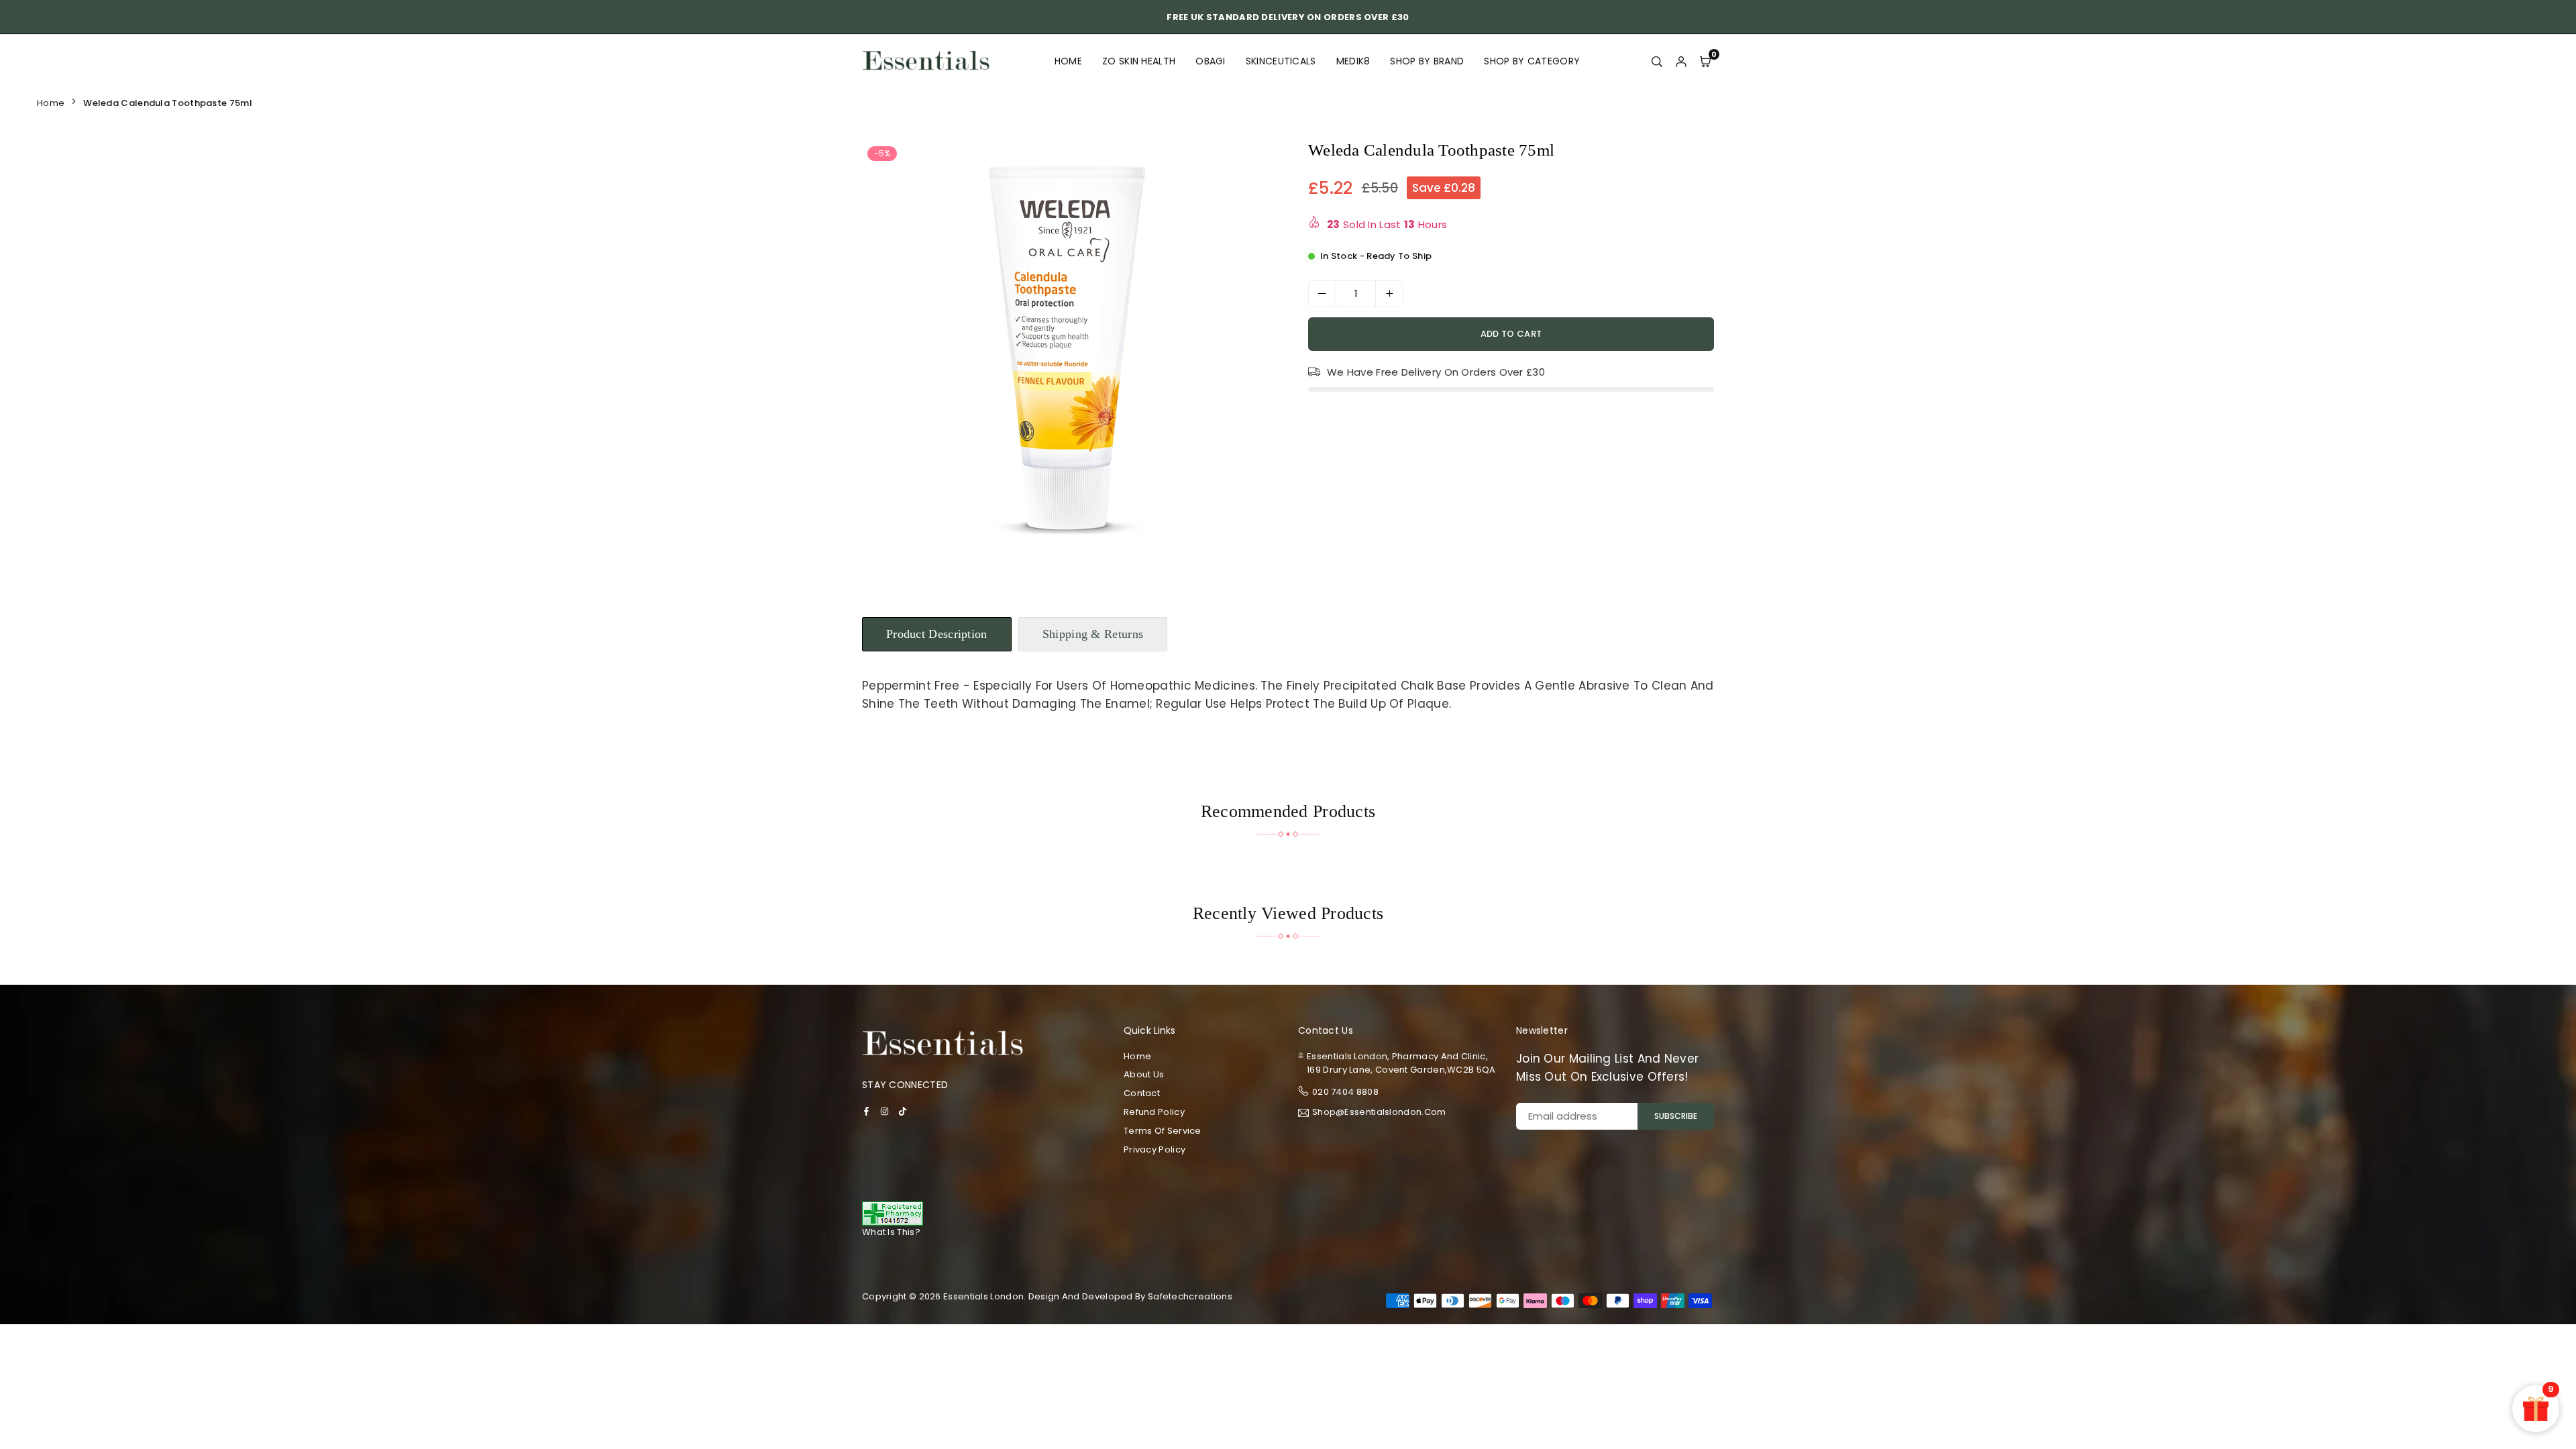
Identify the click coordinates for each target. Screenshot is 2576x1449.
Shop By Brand (1427, 61)
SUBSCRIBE (1676, 1116)
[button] (1257, 352)
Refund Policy (1154, 1112)
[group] (1070, 349)
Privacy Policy (1155, 1149)
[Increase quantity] (1389, 294)
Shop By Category (1532, 61)
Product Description (937, 634)
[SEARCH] (1657, 61)
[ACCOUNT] (1681, 61)
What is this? (891, 1232)
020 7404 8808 (1345, 1092)
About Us (1144, 1074)
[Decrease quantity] (1322, 294)
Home (1068, 61)
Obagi (1211, 61)
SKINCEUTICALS (1281, 61)
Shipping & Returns (1093, 634)
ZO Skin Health (1139, 61)
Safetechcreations (1190, 1296)
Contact (1142, 1093)
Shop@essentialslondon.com (1379, 1113)
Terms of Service (1163, 1131)
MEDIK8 (1353, 61)
